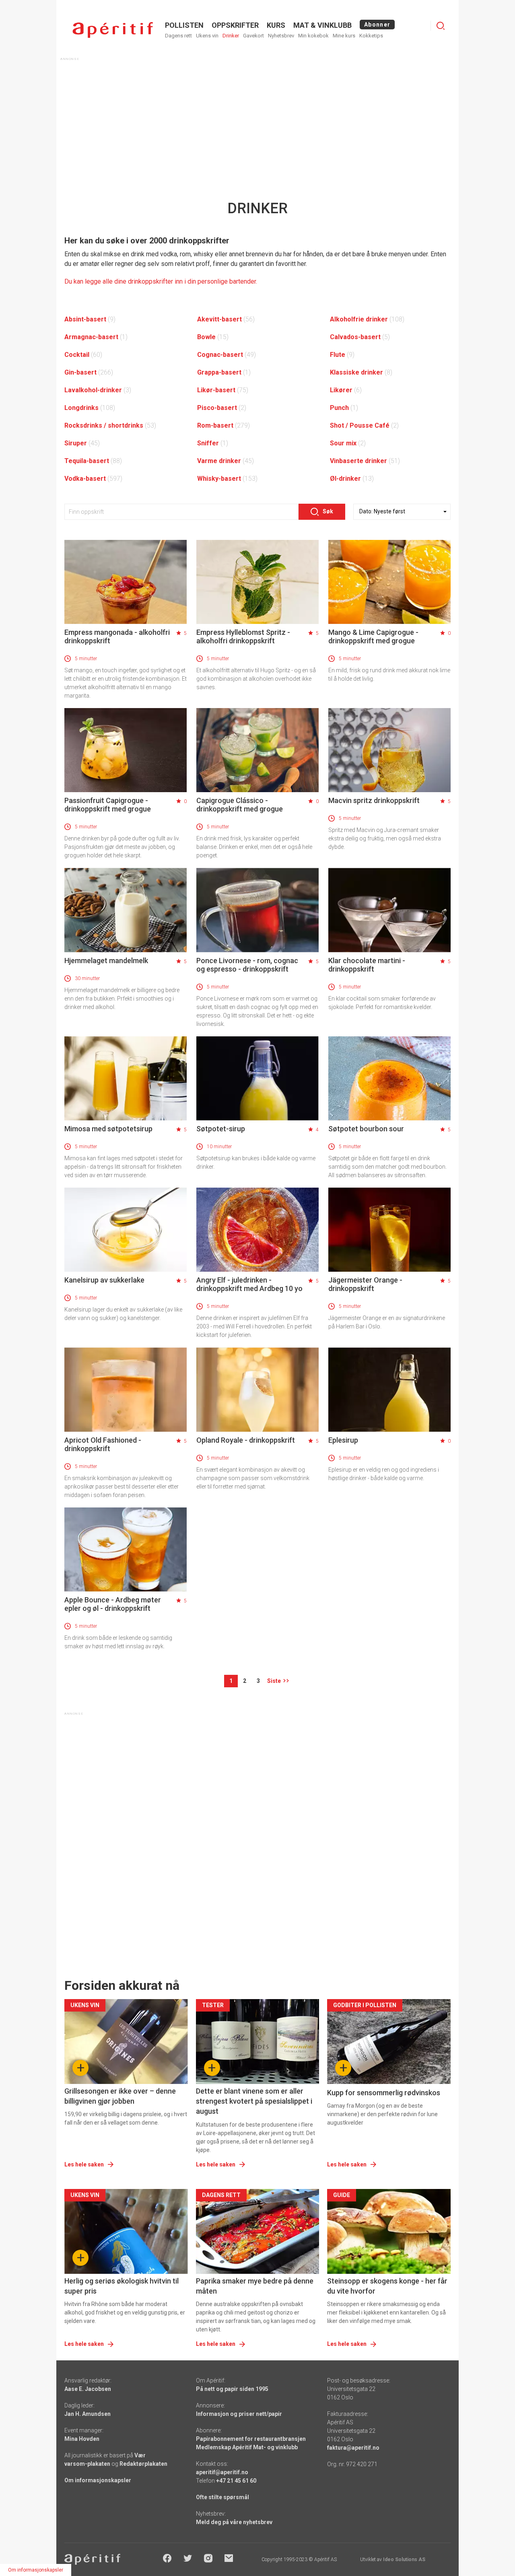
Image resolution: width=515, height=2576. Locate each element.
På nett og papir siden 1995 (232, 2389)
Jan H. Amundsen (88, 2414)
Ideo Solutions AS (404, 2560)
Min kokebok (313, 36)
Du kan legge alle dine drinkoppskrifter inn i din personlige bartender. (161, 281)
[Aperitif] (113, 30)
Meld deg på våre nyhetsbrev (234, 2522)
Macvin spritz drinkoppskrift (374, 800)
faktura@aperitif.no (353, 2448)
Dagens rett (178, 36)
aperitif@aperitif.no (222, 2472)
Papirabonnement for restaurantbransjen (251, 2439)
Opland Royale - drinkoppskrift (246, 1440)
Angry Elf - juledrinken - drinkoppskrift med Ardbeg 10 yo (249, 1284)
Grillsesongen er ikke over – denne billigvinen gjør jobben (120, 2096)
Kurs (276, 25)
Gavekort (253, 36)
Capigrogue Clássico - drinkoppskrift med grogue (240, 805)
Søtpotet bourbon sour (366, 1129)
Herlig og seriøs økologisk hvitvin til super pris (122, 2286)
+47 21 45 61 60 (236, 2481)
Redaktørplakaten (143, 2464)
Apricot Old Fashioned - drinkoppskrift (103, 1444)
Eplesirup (343, 1440)
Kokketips (371, 36)
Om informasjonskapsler (98, 2480)
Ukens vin (207, 36)
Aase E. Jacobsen (88, 2389)
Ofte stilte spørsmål (222, 2497)
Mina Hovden (82, 2439)
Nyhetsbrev (281, 36)
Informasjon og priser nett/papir (239, 2414)
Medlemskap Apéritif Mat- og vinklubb (247, 2447)
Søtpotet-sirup (221, 1129)
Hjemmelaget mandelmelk (106, 961)
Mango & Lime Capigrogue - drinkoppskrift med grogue (373, 636)
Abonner (377, 25)
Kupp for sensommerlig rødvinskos (384, 2093)
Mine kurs (344, 36)
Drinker (231, 36)
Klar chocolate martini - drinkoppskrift (367, 965)
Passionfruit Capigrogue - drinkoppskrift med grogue (108, 805)
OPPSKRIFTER (235, 25)
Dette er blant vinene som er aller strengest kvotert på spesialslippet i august (254, 2101)
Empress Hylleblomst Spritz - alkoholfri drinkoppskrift (243, 636)
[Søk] (441, 26)
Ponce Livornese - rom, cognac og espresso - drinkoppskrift (247, 965)
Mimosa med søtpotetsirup (108, 1129)
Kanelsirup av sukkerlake (104, 1280)
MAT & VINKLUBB (322, 25)
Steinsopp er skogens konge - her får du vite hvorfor (387, 2286)
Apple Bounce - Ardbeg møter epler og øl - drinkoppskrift (113, 1604)
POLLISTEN (184, 25)
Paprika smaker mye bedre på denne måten (255, 2286)
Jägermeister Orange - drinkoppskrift (365, 1284)
